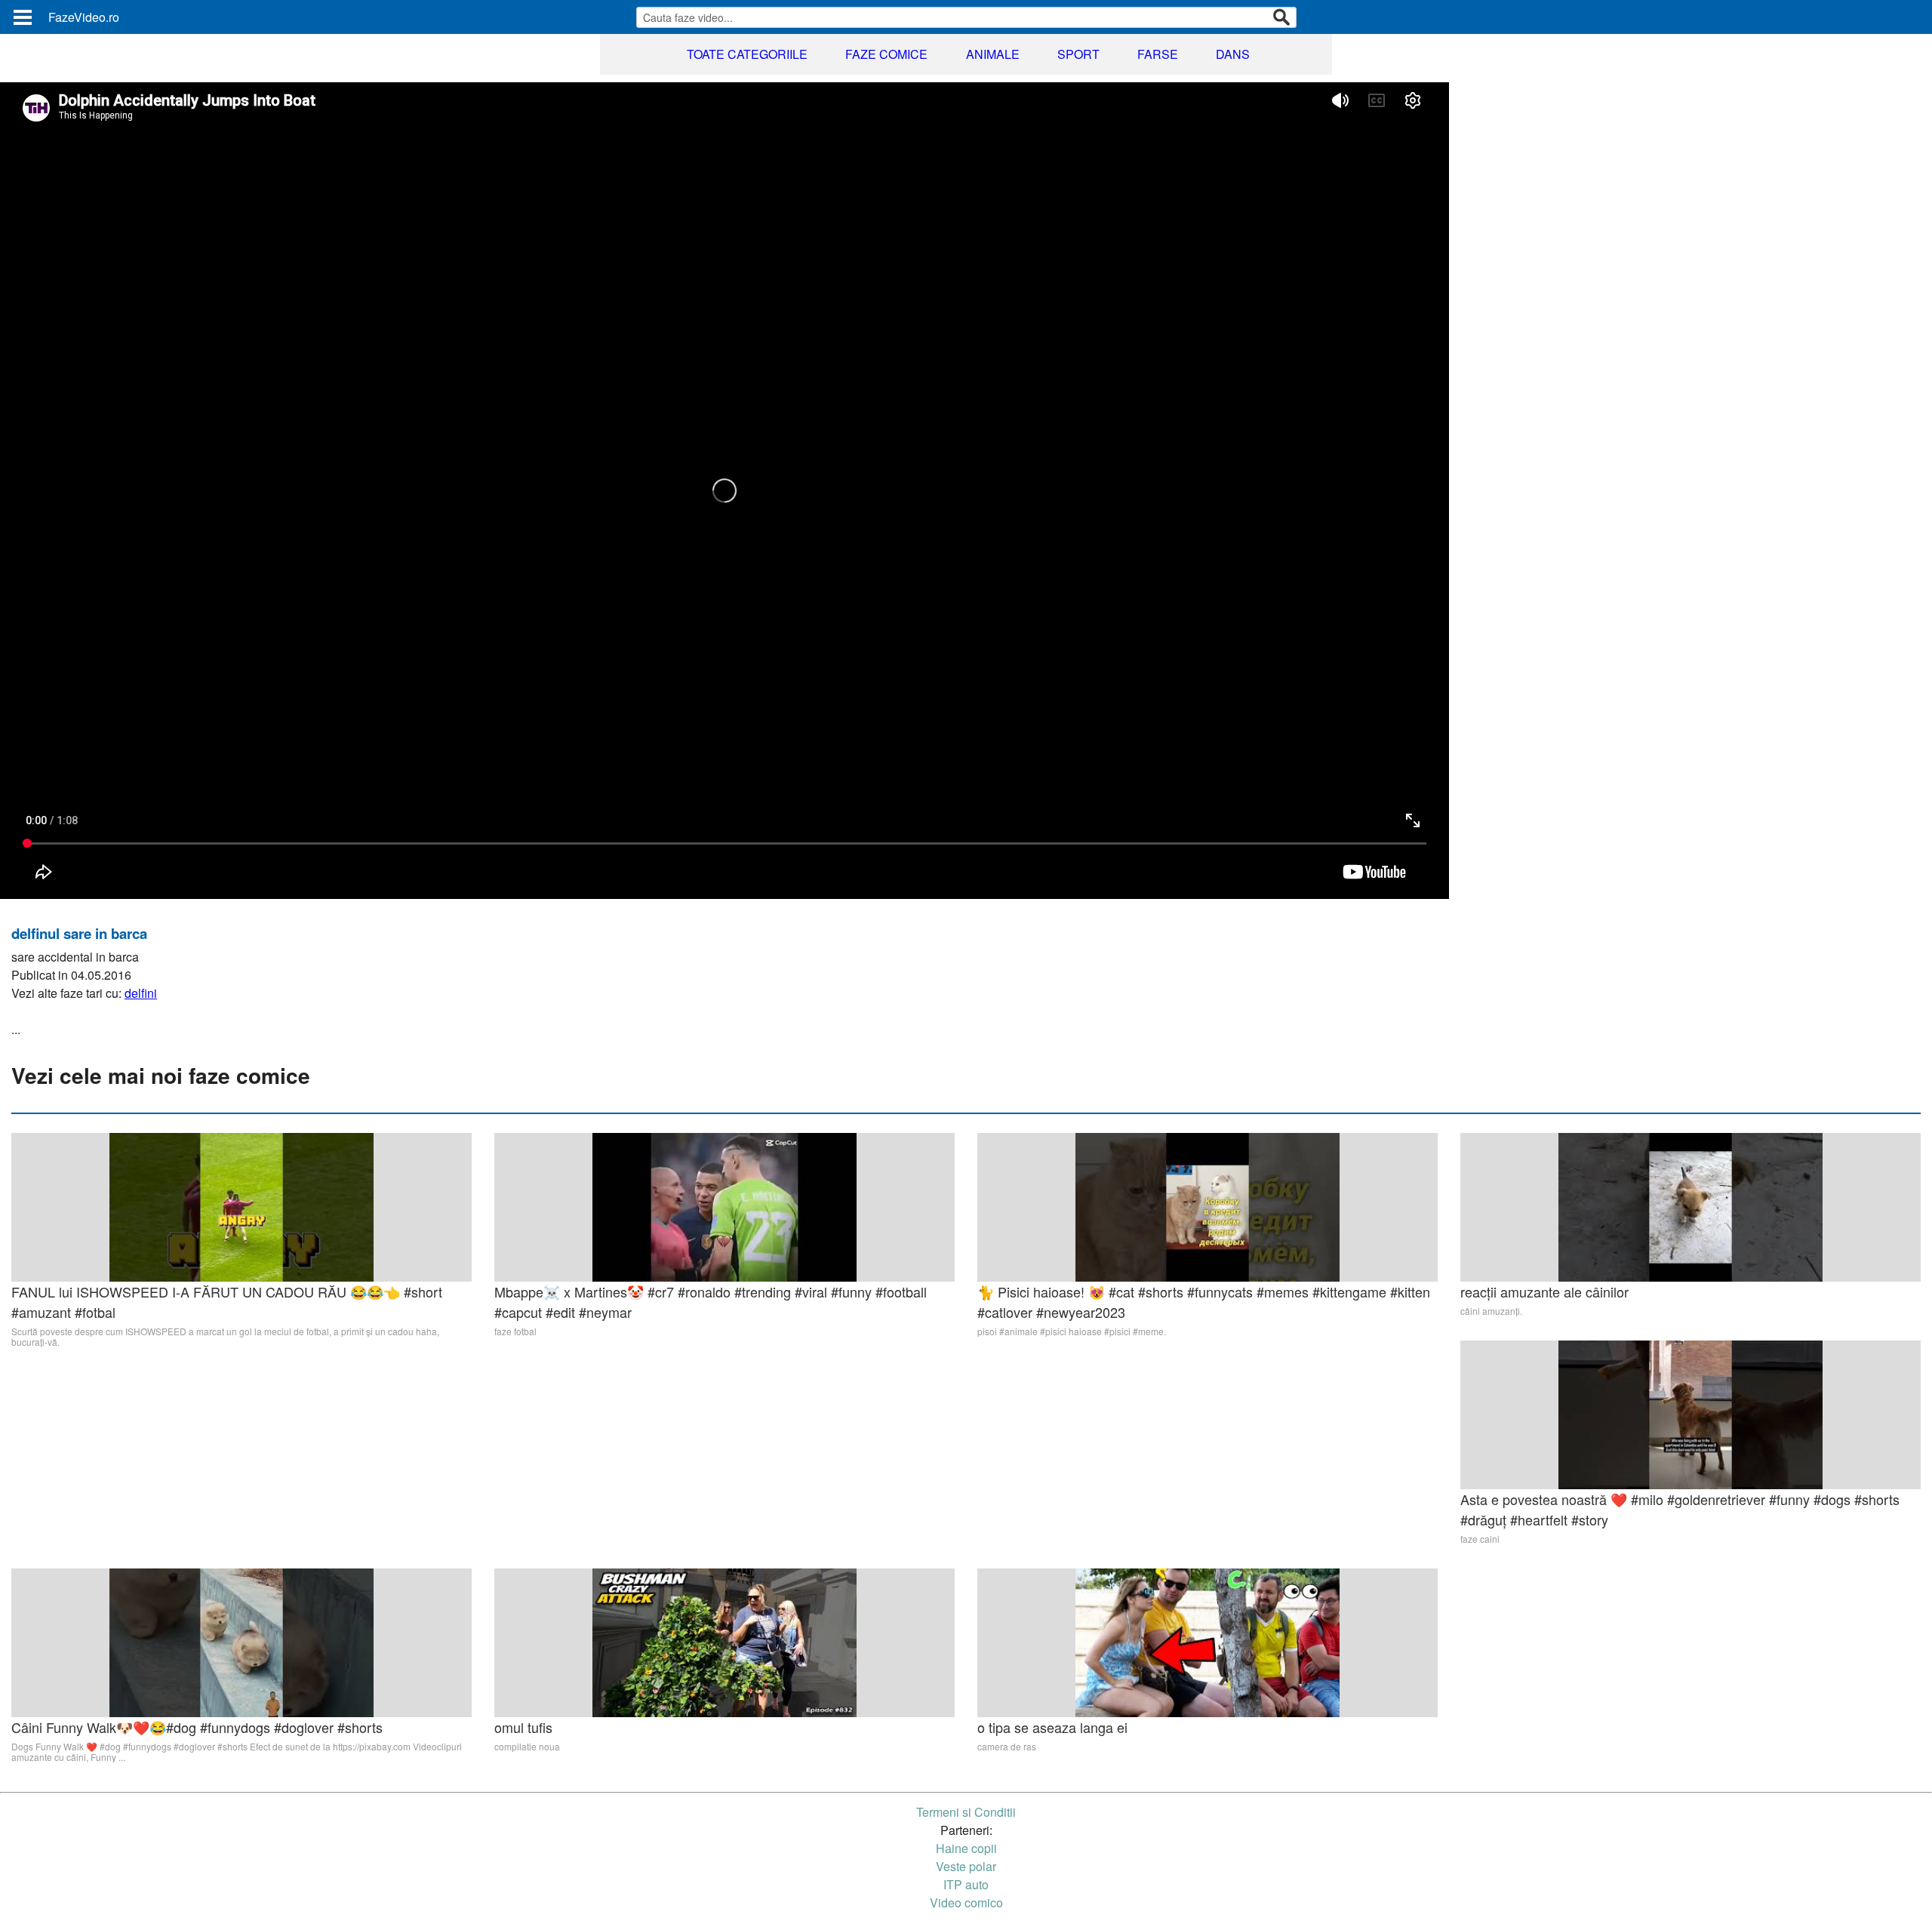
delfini (141, 993)
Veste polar (966, 1866)
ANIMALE (993, 54)
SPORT (1078, 54)
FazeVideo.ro (84, 17)
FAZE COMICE (886, 54)
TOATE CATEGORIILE (747, 54)
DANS (1233, 54)
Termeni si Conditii (966, 1812)
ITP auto (966, 1884)
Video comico (966, 1902)
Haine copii (966, 1848)
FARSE (1158, 54)
